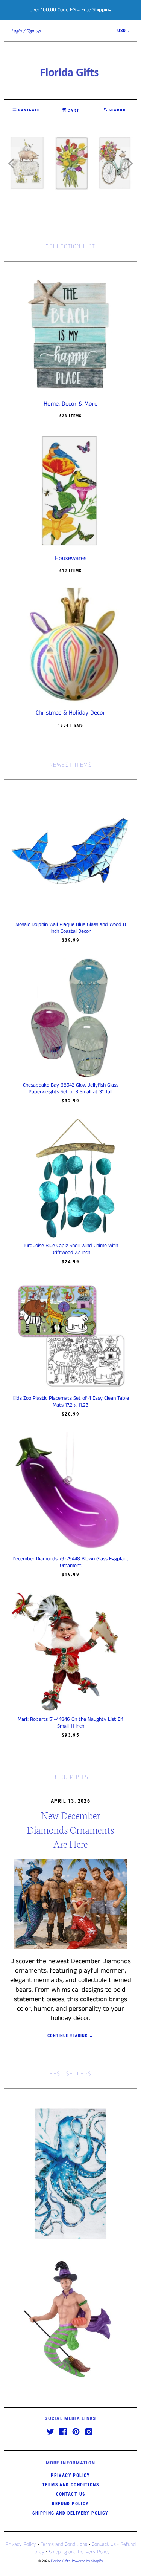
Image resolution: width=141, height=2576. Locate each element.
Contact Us (71, 2494)
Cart (73, 110)
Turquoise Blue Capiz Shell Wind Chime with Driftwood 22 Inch (70, 1249)
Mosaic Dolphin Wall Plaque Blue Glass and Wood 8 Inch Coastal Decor (71, 928)
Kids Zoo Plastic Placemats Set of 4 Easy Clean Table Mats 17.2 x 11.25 (71, 1402)
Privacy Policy (70, 2475)
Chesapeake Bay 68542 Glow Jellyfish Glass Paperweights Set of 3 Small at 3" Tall (71, 1088)
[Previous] (12, 163)
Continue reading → (70, 2036)
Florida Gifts (60, 2561)
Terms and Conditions (70, 2485)
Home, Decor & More (70, 404)
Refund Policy (70, 2504)
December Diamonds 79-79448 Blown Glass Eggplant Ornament (70, 1562)
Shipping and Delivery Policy (70, 2513)
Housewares (71, 559)
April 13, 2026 (70, 1801)
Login (17, 31)
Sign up (33, 31)
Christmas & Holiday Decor (70, 713)
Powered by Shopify (87, 2561)
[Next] (129, 163)
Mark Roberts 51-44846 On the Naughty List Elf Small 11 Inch (70, 1723)
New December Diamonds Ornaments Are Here (70, 1829)
